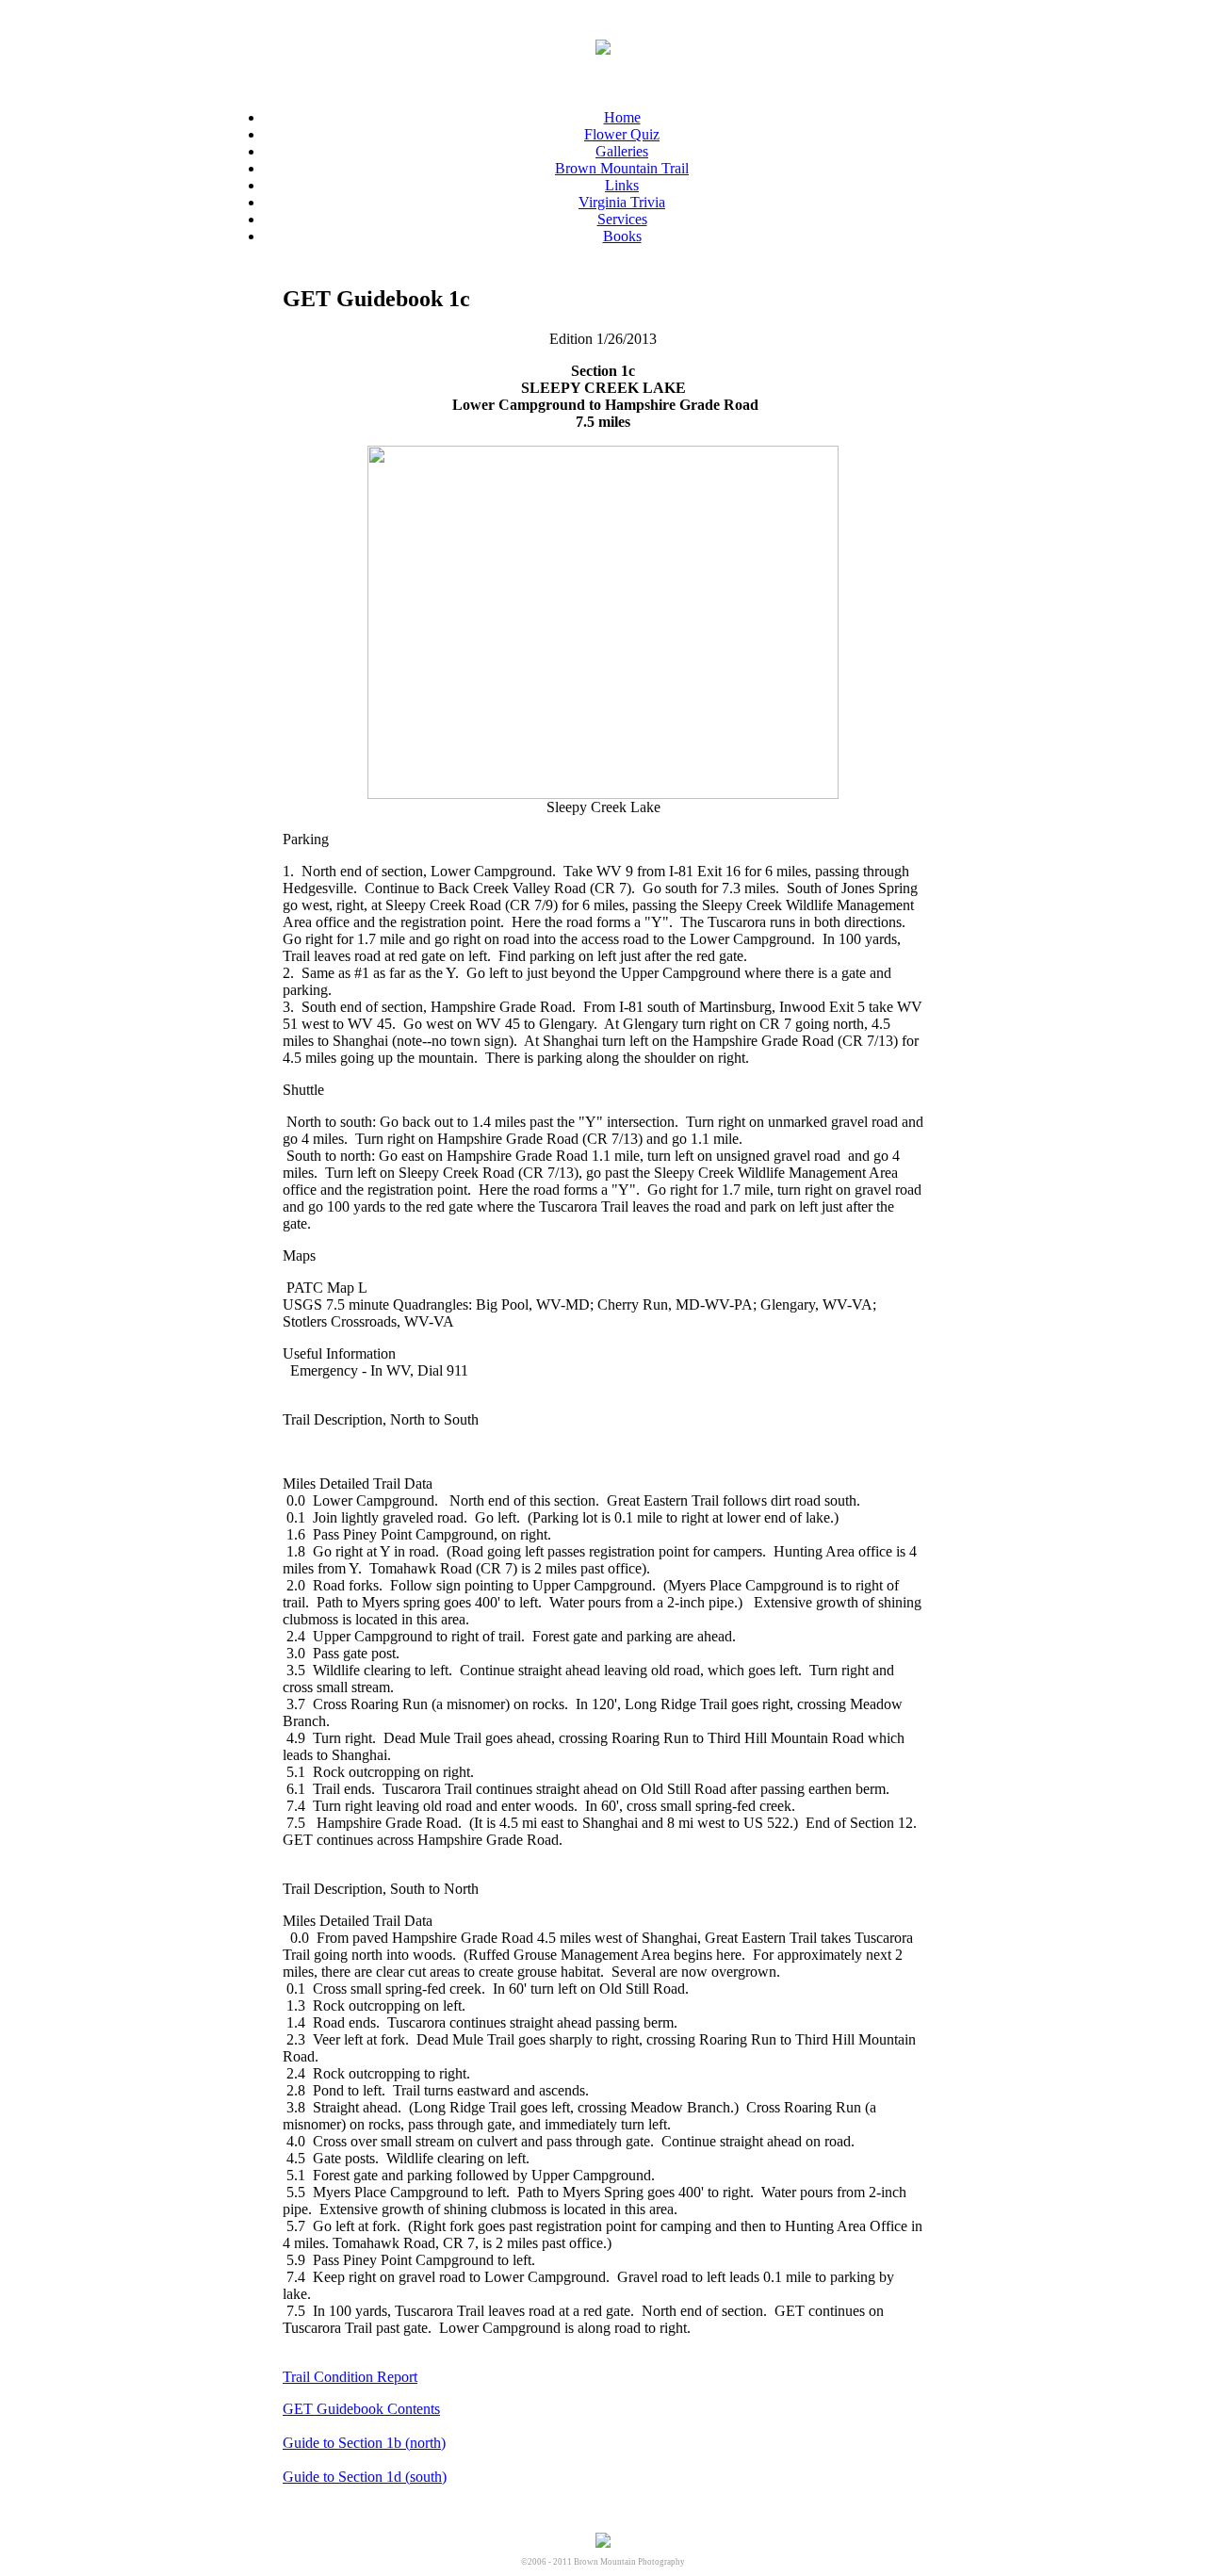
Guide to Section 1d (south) (365, 2477)
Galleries (622, 151)
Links (622, 185)
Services (622, 219)
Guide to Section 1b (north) (364, 2443)
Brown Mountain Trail (622, 168)
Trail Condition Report (350, 2377)
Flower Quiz (622, 134)
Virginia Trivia (622, 202)
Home (622, 117)
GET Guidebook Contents (361, 2409)
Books (622, 236)
